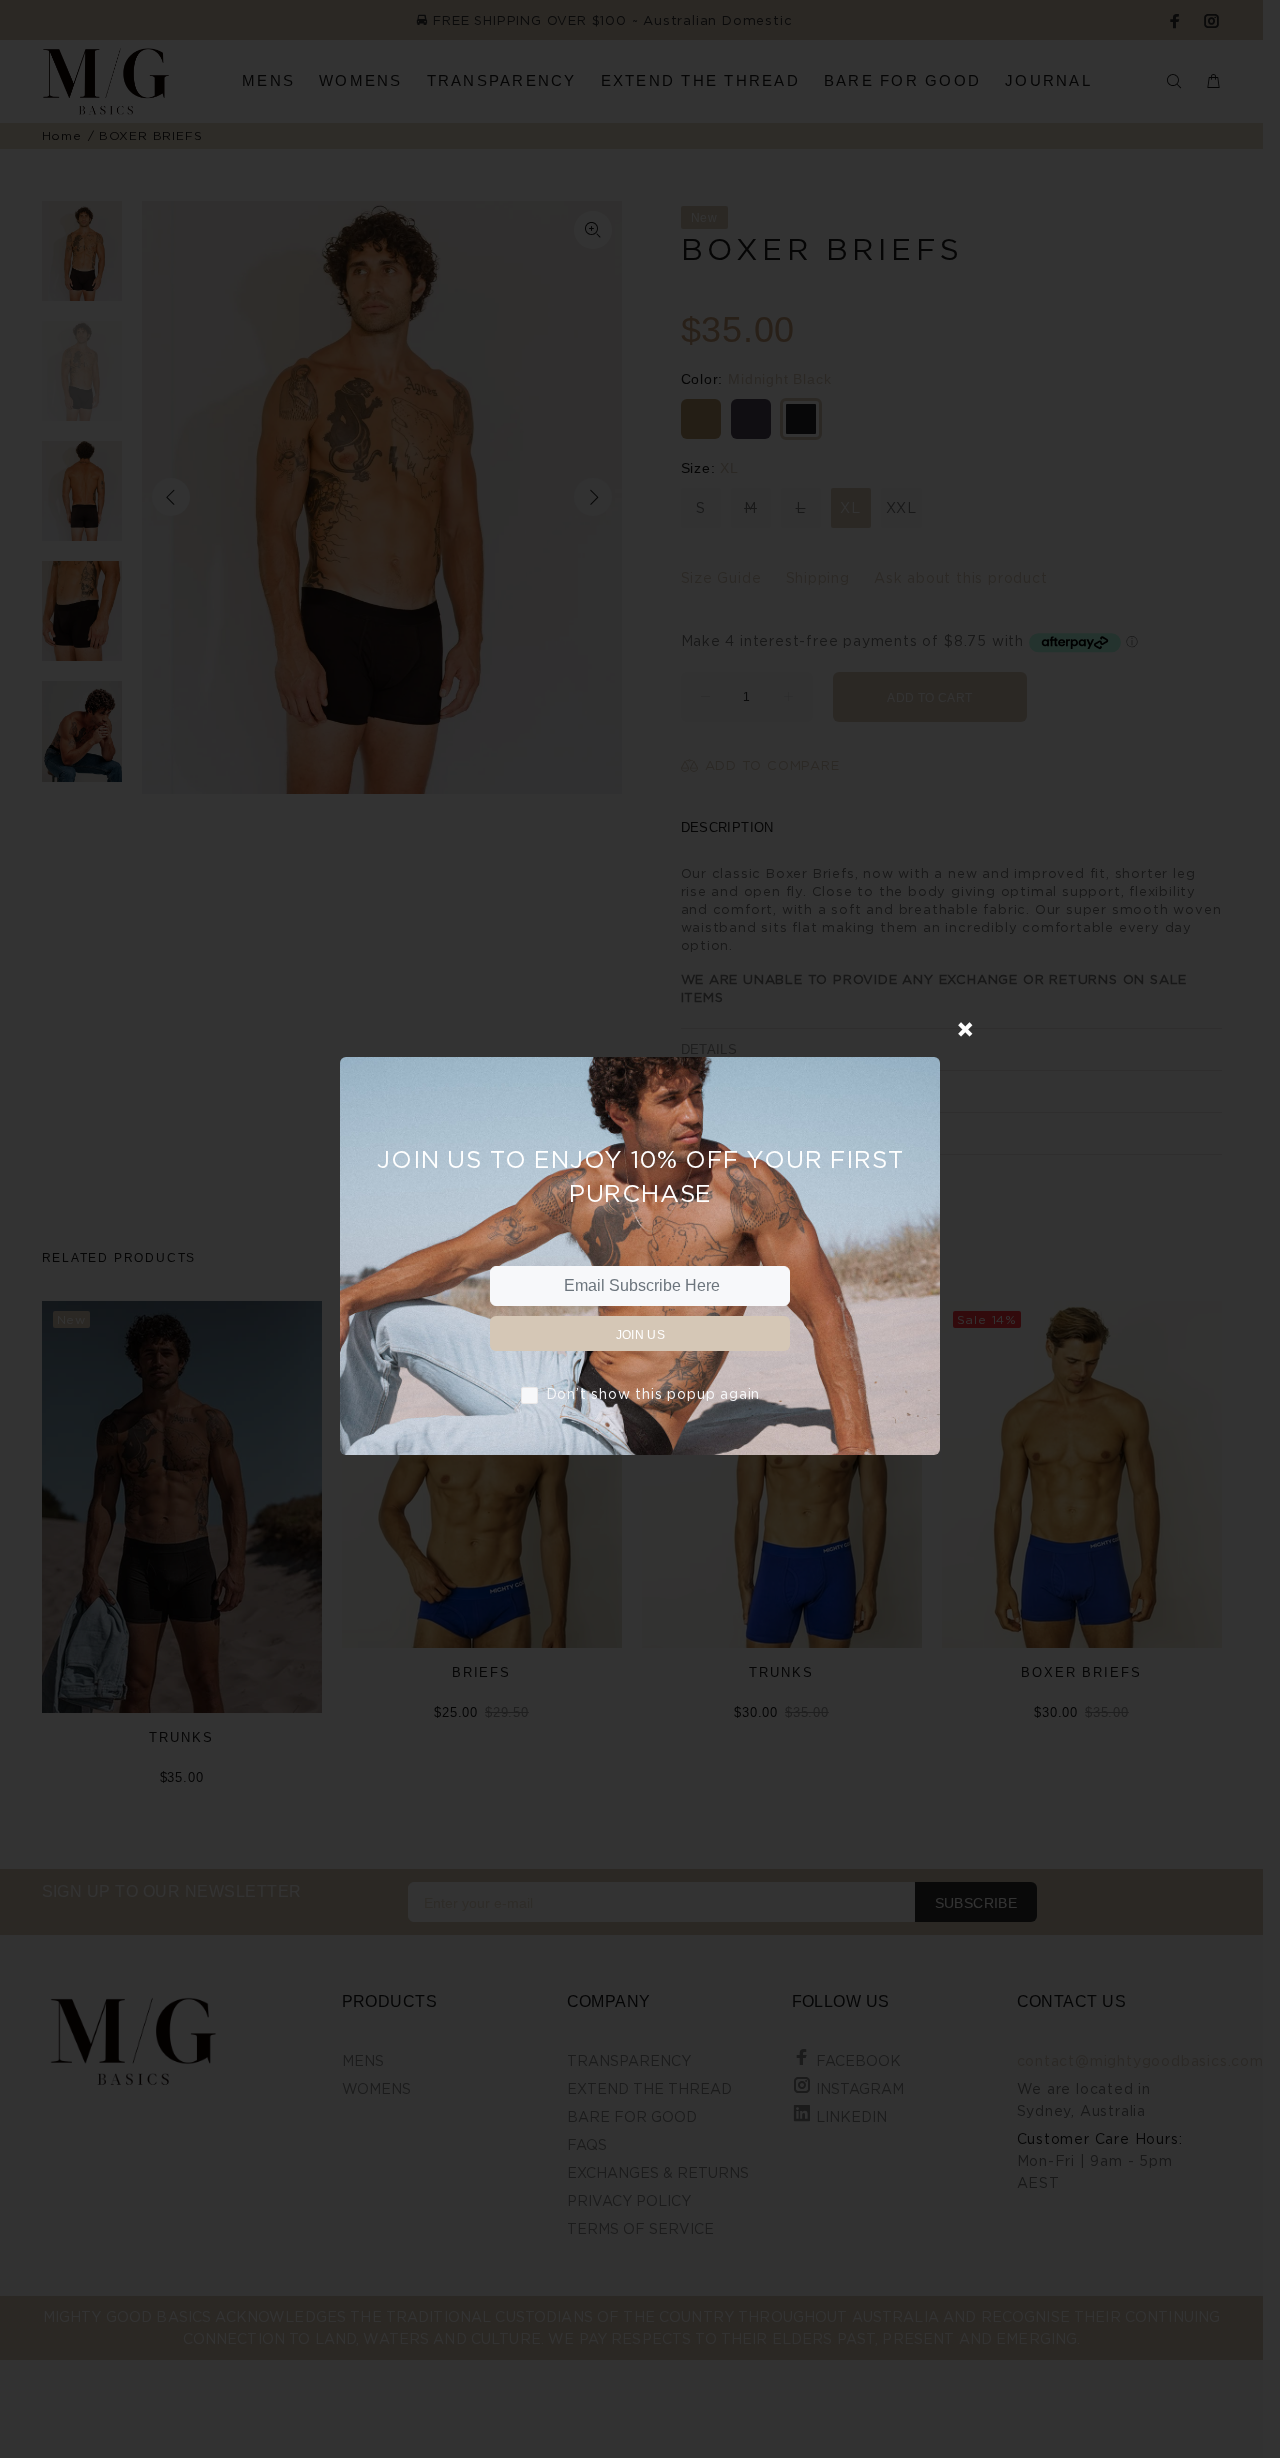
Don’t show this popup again (653, 1393)
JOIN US (641, 1335)
